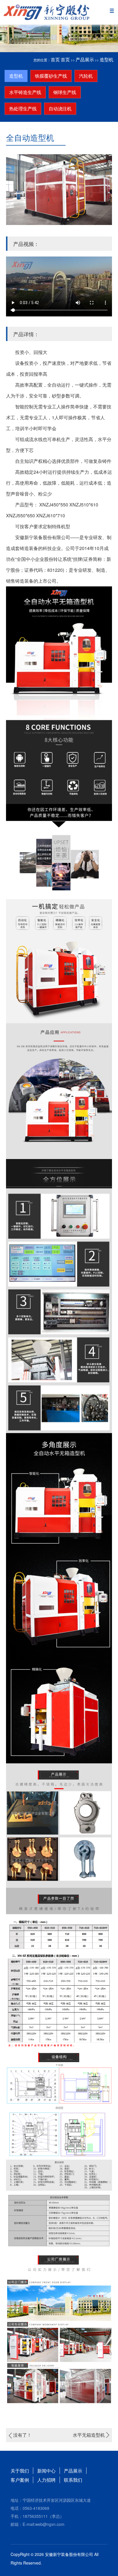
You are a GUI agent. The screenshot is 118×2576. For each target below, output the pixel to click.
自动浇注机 (60, 108)
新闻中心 (46, 2471)
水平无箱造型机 (89, 2435)
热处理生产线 (23, 108)
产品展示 (85, 59)
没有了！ (22, 2435)
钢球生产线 (65, 92)
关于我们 (20, 2471)
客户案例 (20, 2480)
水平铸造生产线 (25, 92)
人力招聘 (46, 2480)
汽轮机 (86, 76)
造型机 (107, 59)
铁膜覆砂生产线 (51, 76)
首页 (55, 59)
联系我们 (73, 2480)
